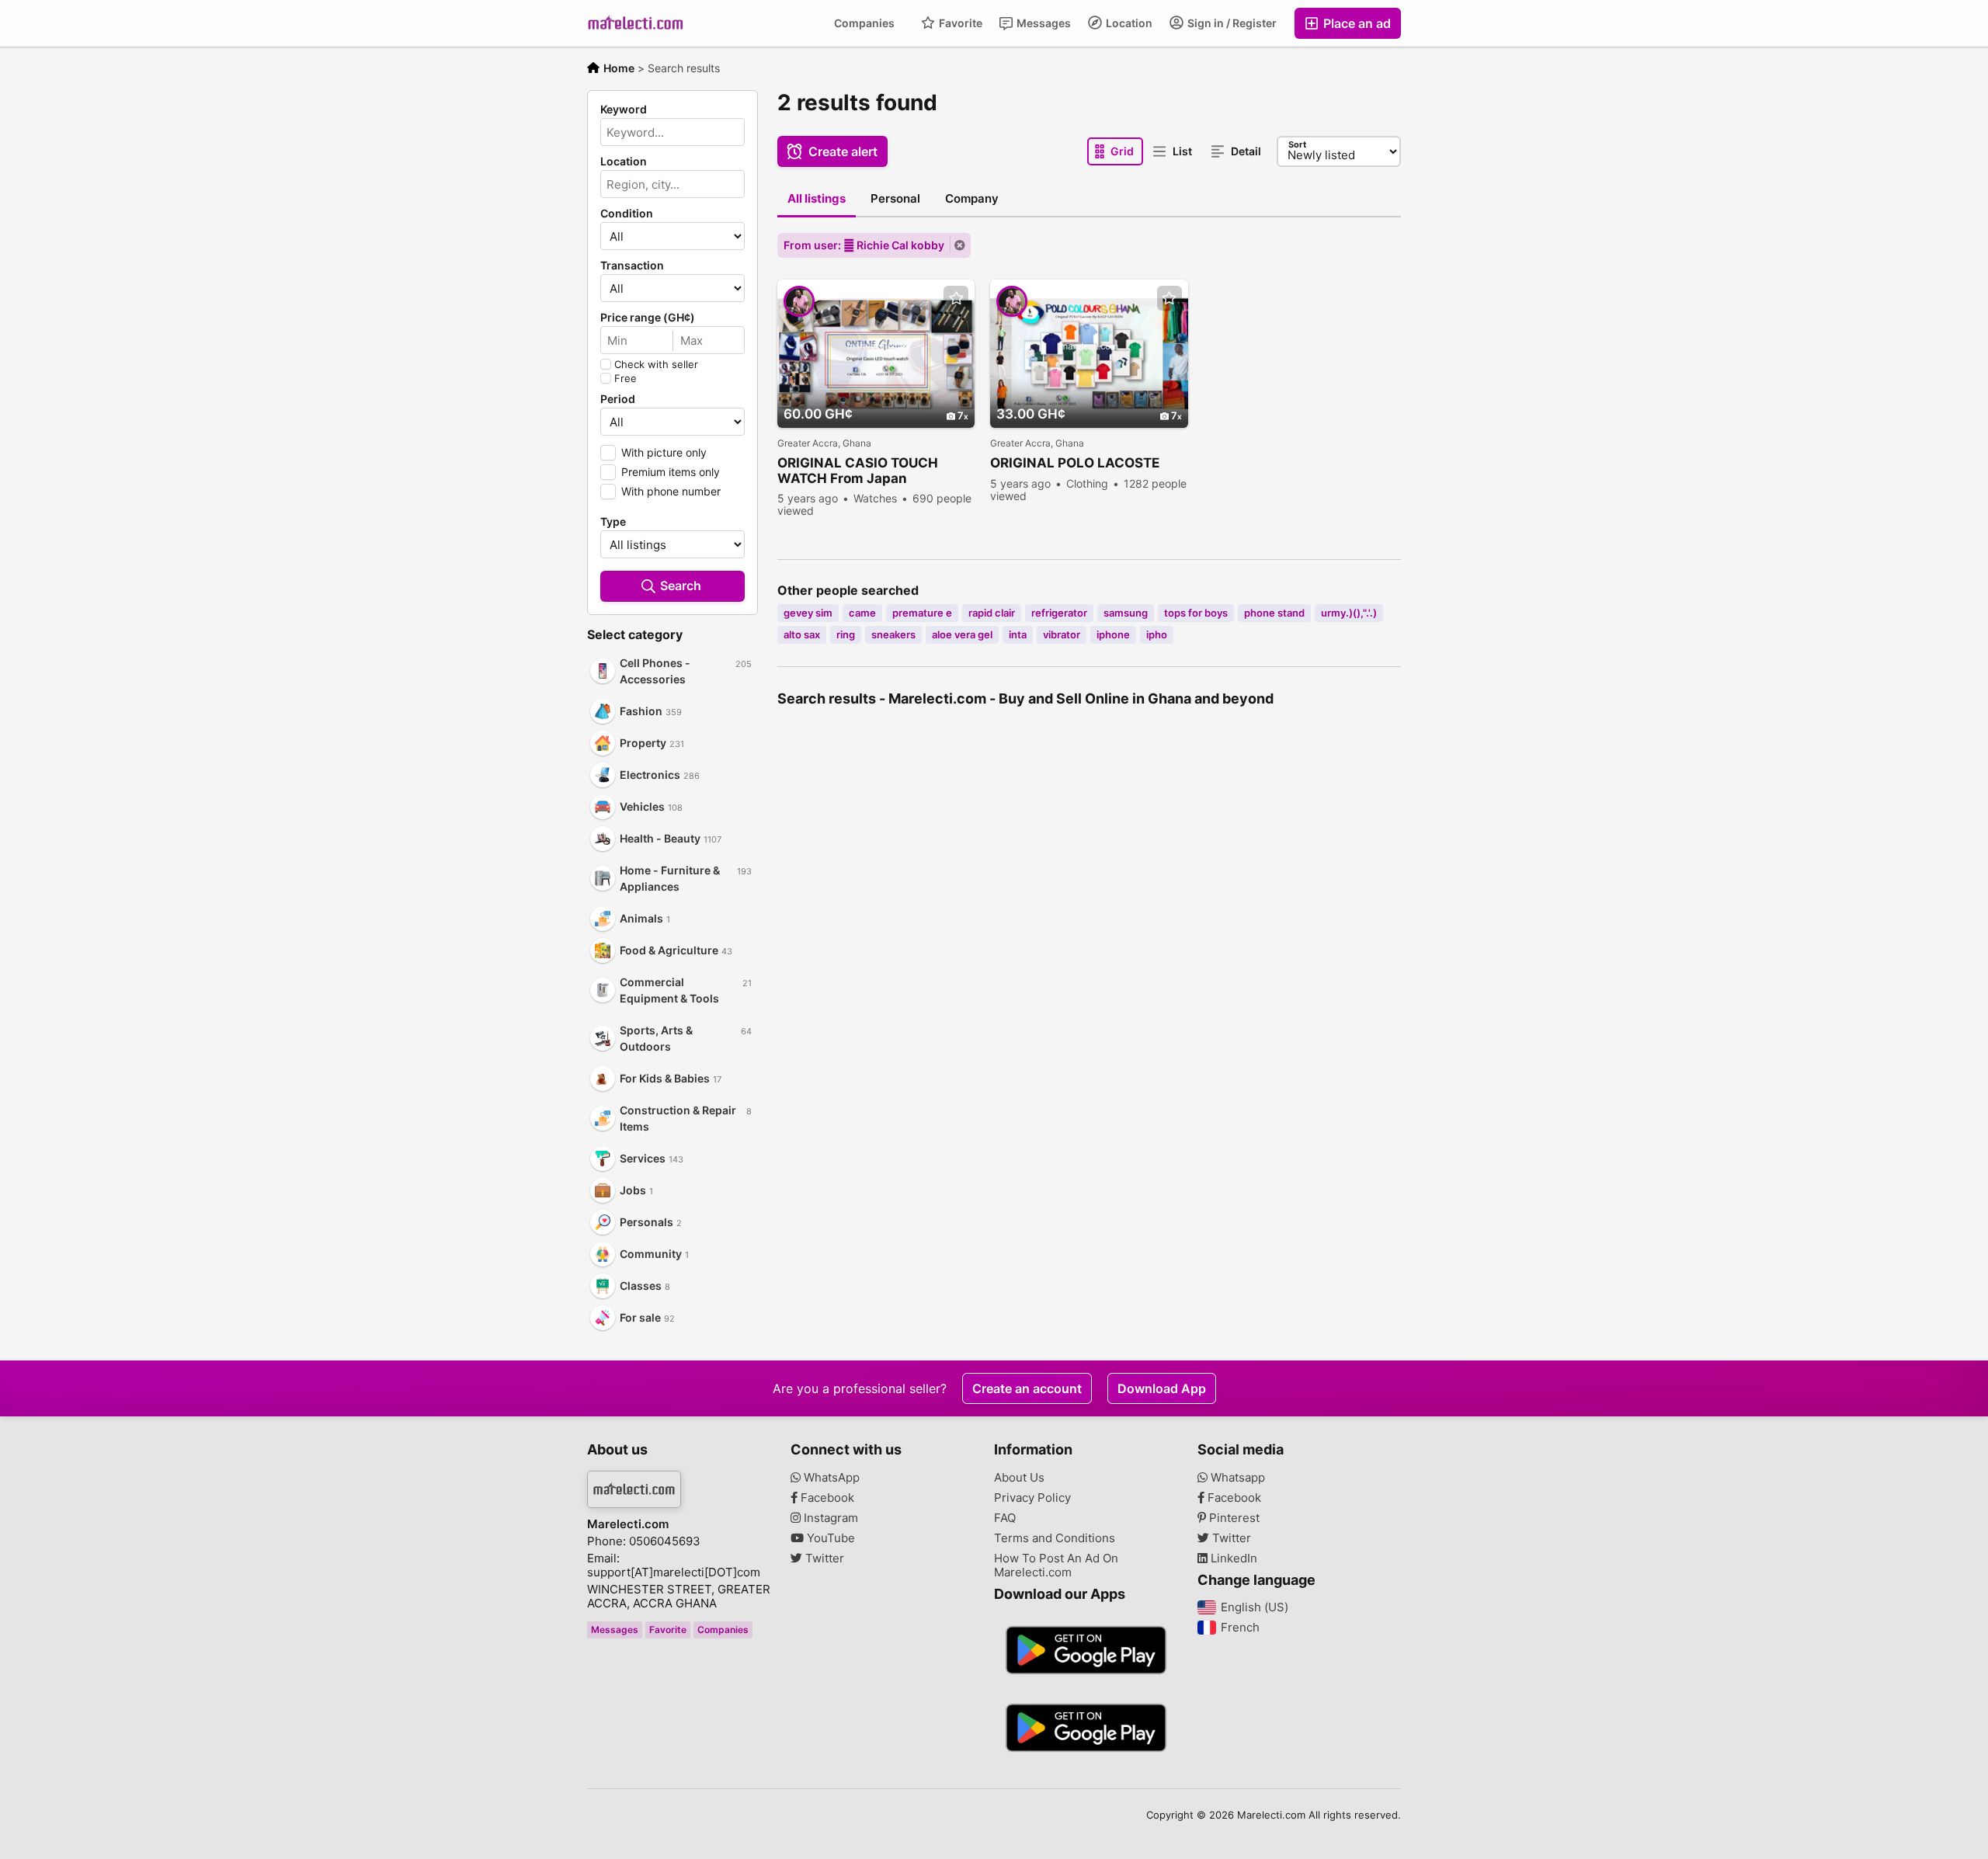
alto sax (802, 634)
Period (618, 399)
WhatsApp (830, 1478)
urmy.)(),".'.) (1349, 613)
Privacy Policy (1032, 1498)
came (862, 613)
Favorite (959, 23)
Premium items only (671, 472)
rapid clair (992, 613)
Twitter (823, 1558)
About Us (1019, 1478)
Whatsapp (1236, 1478)
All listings (817, 198)
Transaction (632, 266)
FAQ (1005, 1518)
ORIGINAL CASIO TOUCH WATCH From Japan (858, 471)
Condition (627, 214)
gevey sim (808, 613)
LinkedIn (1232, 1558)
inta (1018, 634)
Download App (1162, 1388)
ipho (1157, 634)
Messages (1043, 23)
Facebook (826, 1498)
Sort (1297, 144)
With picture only (664, 452)
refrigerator (1059, 613)
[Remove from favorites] (956, 299)
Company (972, 198)
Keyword (624, 109)
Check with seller (656, 364)
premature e (922, 613)
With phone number (671, 491)
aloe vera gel (962, 634)
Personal (895, 198)
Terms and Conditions (1055, 1538)
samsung (1126, 613)
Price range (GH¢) (648, 318)
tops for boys (1196, 613)
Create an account (1027, 1388)
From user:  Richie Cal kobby (864, 245)
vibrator (1062, 634)
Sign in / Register (1231, 23)
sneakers (893, 634)
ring (846, 634)
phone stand (1274, 613)
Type (613, 522)
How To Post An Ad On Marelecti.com (1056, 1565)
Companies (864, 23)
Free (626, 378)
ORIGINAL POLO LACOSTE (1075, 463)
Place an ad (1355, 23)
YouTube (829, 1538)
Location (1128, 23)
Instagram (829, 1518)
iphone (1113, 634)
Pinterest (1233, 1518)
